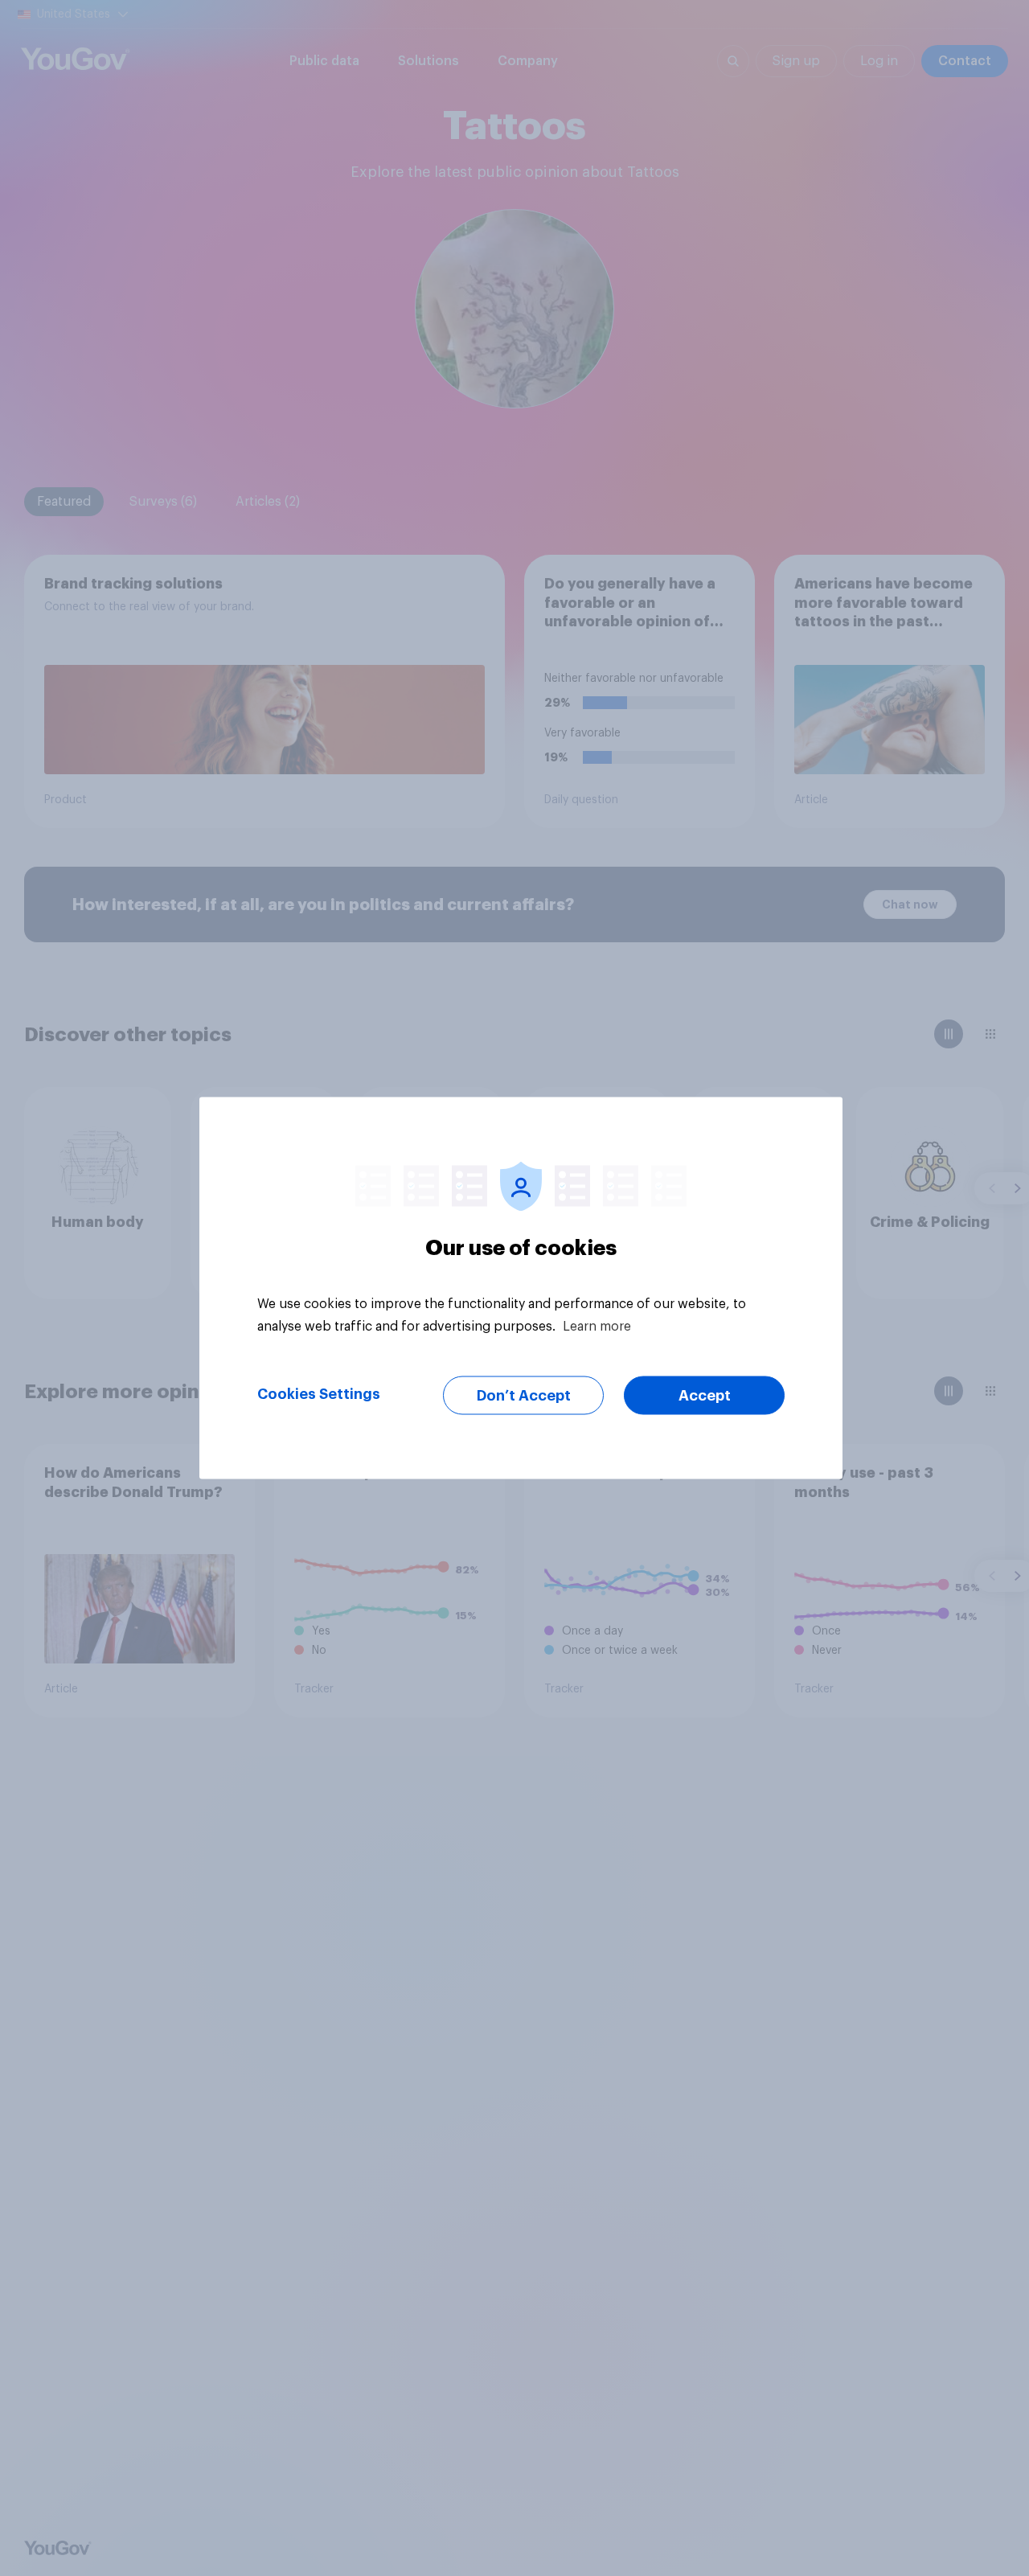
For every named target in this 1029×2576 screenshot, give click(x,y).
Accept (705, 1396)
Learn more (597, 1327)
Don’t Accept (524, 1396)
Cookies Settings (319, 1394)
